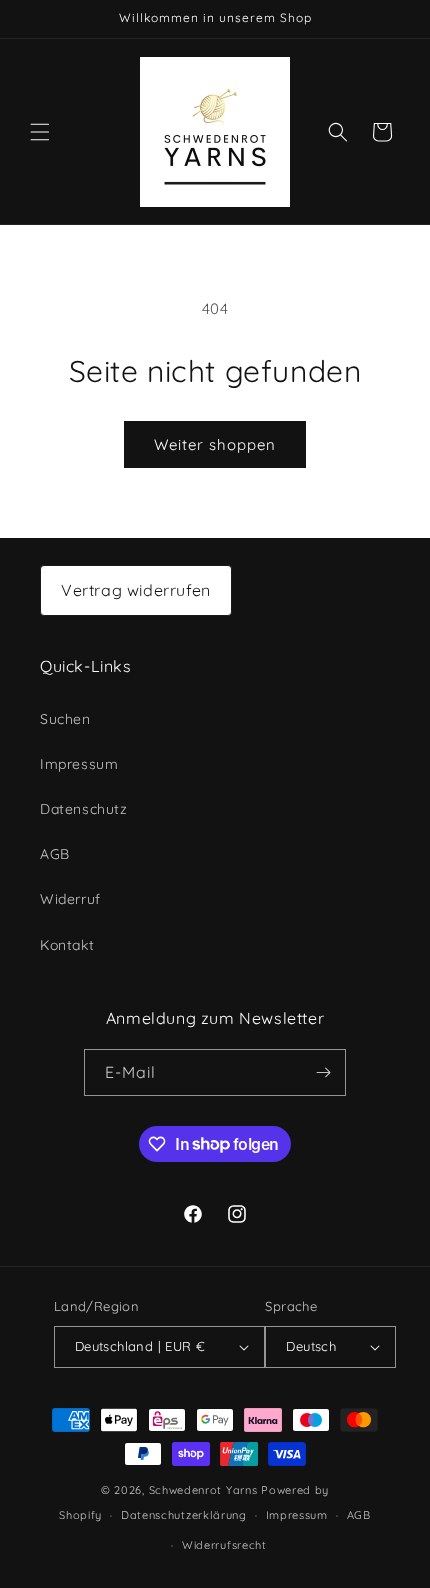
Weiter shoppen (215, 444)
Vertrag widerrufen (136, 590)
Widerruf (70, 899)
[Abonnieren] (323, 1072)
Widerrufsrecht (224, 1545)
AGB (55, 854)
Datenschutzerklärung (184, 1515)
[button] (40, 132)
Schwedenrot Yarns (203, 1490)
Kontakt (67, 945)
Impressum (79, 764)
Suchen (65, 719)
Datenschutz (84, 809)
